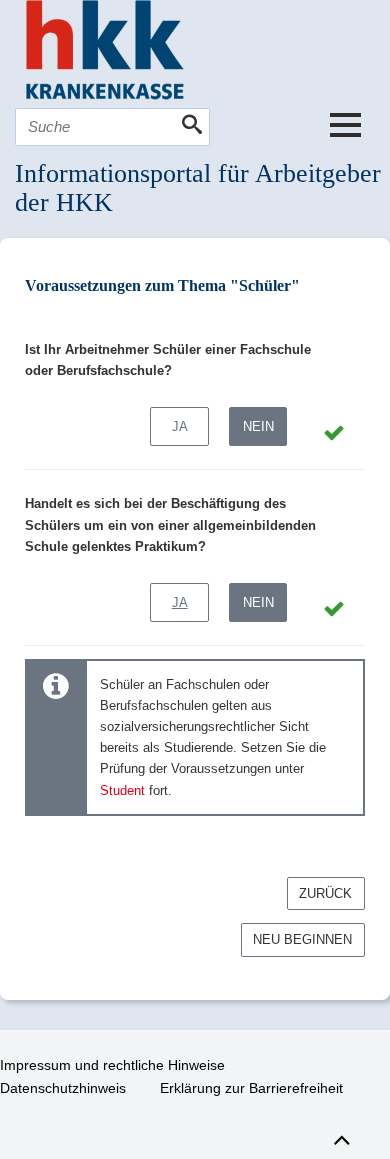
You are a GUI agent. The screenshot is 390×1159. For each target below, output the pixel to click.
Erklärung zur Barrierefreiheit (251, 1088)
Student (122, 790)
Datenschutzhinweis (63, 1088)
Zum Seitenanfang (341, 1137)
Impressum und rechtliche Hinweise (112, 1065)
